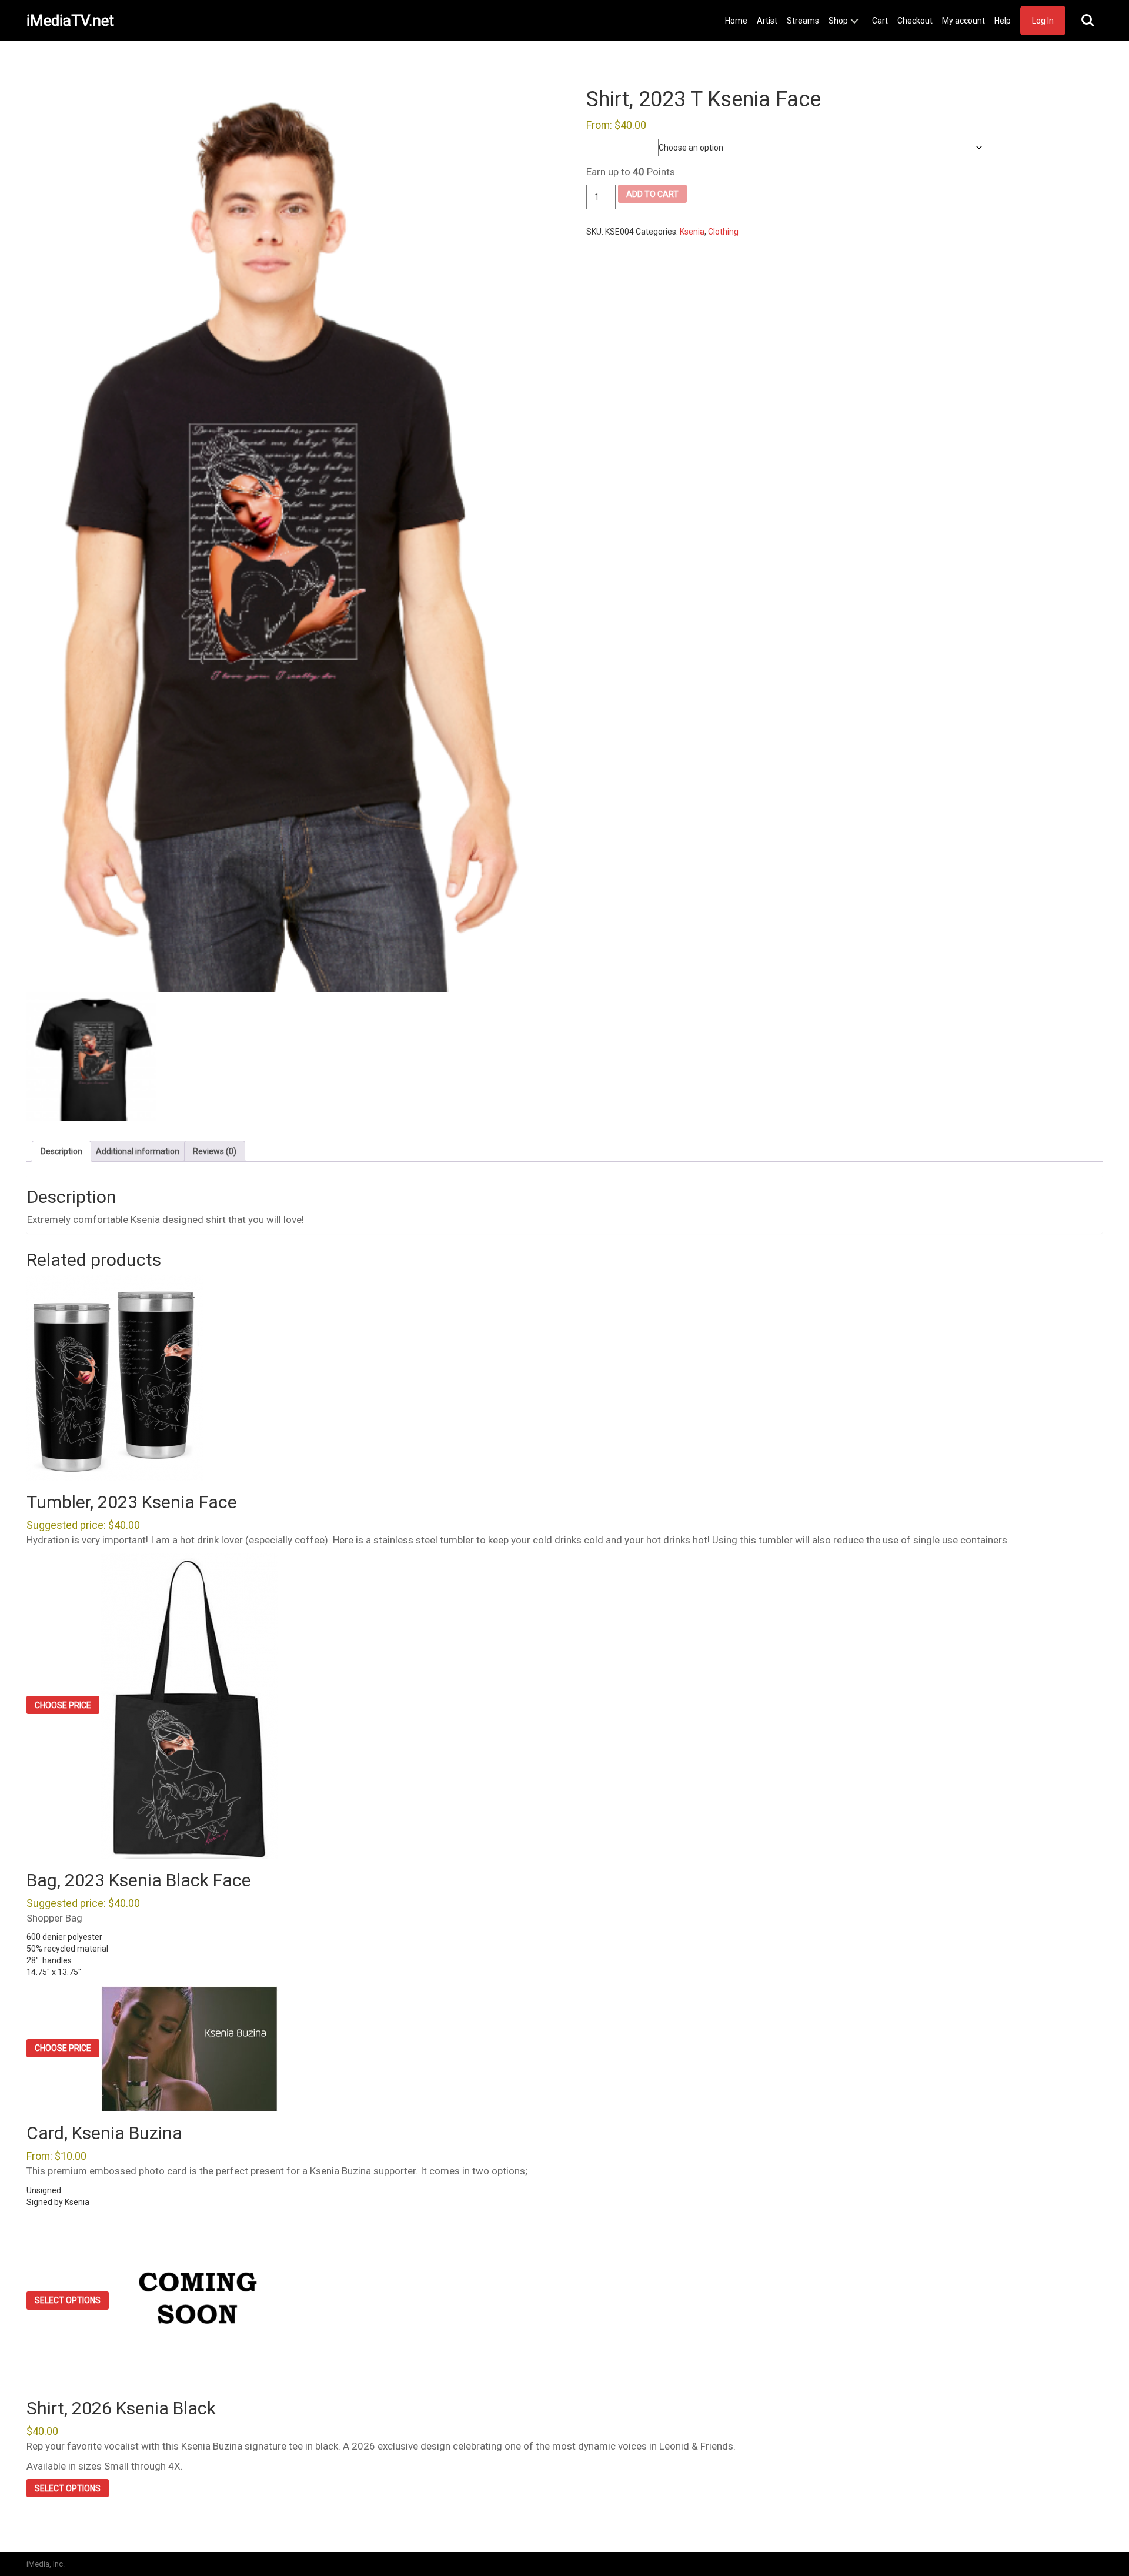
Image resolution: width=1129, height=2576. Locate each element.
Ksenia (692, 232)
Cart (880, 21)
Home (736, 21)
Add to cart (652, 194)
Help (1003, 21)
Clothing (723, 232)
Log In (1043, 21)
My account (963, 21)
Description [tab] (61, 1151)
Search (1088, 21)
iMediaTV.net (70, 21)
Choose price (63, 1705)
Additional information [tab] (138, 1151)
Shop (838, 21)
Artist (767, 21)
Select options (68, 2300)
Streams (803, 21)
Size (595, 145)
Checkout (915, 21)
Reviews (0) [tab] (215, 1151)
